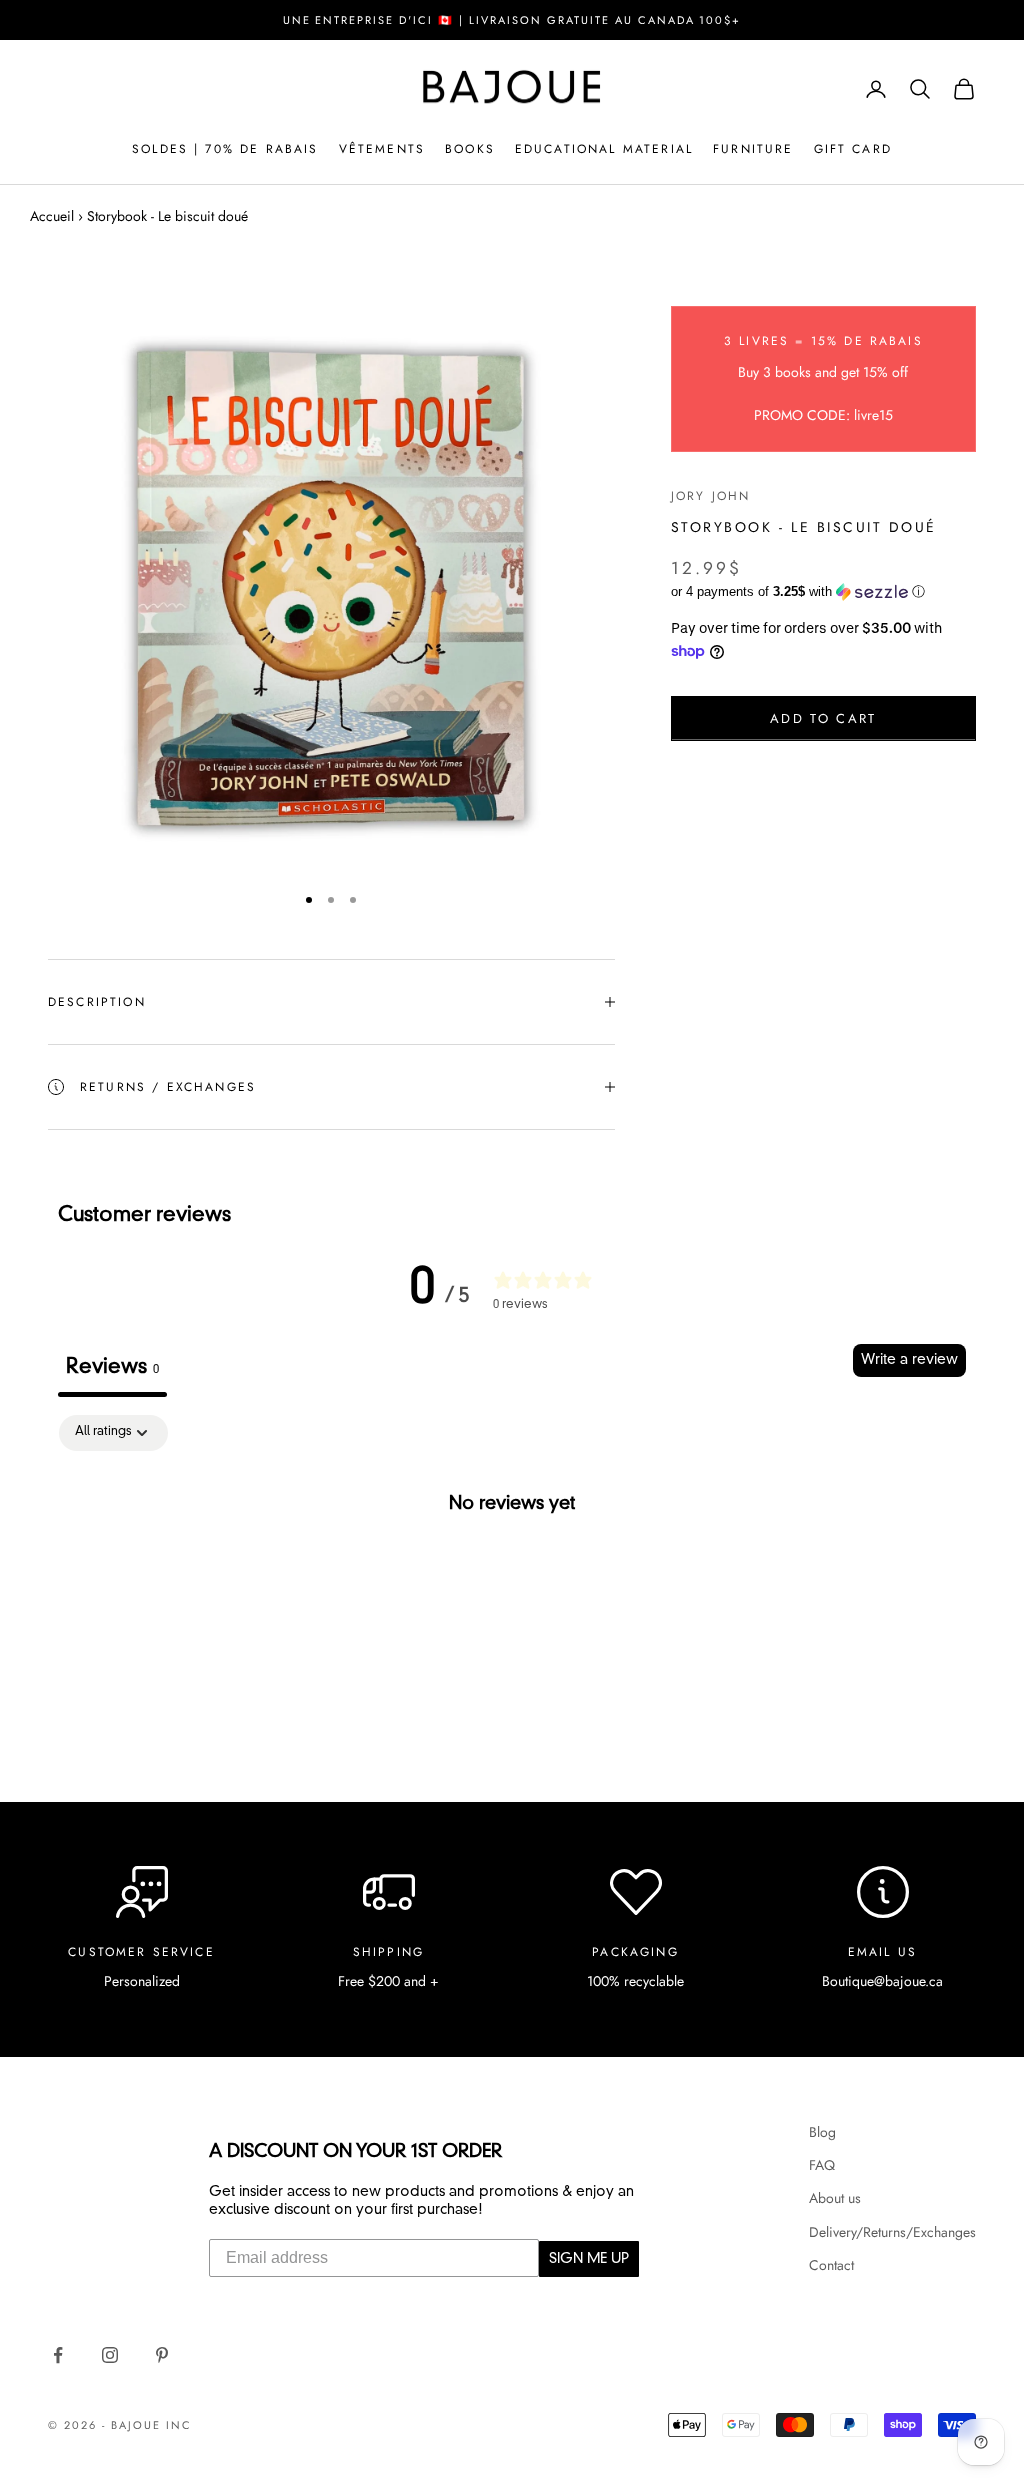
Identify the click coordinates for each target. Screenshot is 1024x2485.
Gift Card (853, 149)
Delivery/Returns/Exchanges (892, 2232)
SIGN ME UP (589, 2259)
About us (835, 2198)
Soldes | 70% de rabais (225, 149)
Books (470, 149)
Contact (831, 2265)
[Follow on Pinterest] (162, 2355)
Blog (822, 2132)
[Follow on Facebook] (58, 2355)
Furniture (753, 149)
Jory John (710, 496)
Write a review (909, 1360)
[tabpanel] (512, 1570)
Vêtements (382, 149)
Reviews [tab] (112, 1368)
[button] (823, 592)
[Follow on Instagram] (110, 2355)
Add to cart (823, 718)
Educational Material (604, 149)
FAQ (822, 2165)
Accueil (52, 216)
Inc (179, 2425)
